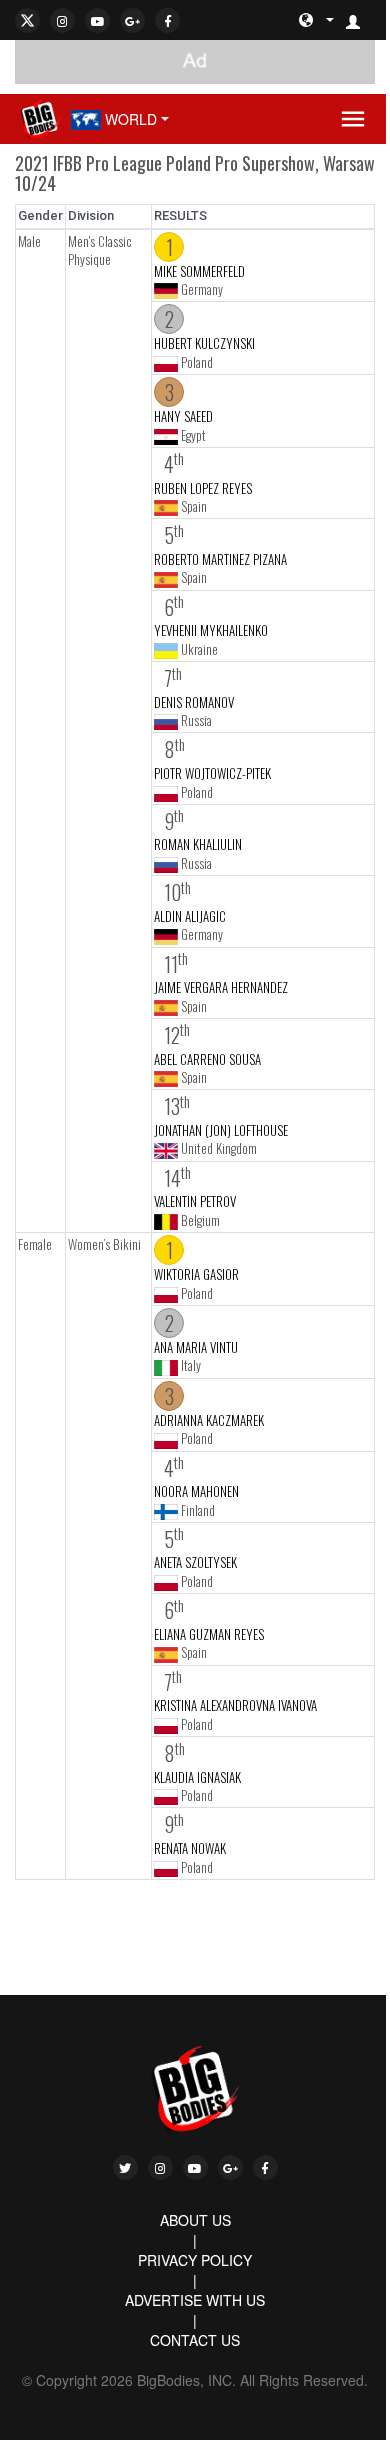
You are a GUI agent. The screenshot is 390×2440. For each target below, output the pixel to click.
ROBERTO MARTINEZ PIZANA (220, 559)
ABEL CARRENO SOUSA (207, 1059)
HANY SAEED (183, 416)
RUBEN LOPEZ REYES (203, 488)
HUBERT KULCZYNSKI (204, 343)
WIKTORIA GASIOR (196, 1274)
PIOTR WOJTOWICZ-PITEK (212, 773)
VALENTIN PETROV (195, 1201)
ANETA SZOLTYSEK (195, 1562)
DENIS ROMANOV (194, 702)
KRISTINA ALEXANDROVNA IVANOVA (235, 1705)
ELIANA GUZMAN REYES (209, 1634)
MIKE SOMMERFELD (199, 271)
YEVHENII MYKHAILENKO (211, 630)
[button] (361, 20)
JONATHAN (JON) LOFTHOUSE (221, 1130)
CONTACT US (195, 2340)
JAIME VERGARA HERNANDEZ (221, 987)
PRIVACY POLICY (195, 2260)
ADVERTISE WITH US (195, 2300)
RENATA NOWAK (190, 1848)
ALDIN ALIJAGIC (190, 916)
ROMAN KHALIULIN (198, 844)
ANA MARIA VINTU (196, 1347)
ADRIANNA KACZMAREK (209, 1420)
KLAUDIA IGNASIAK (197, 1777)
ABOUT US (195, 2220)
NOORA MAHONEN (196, 1491)
